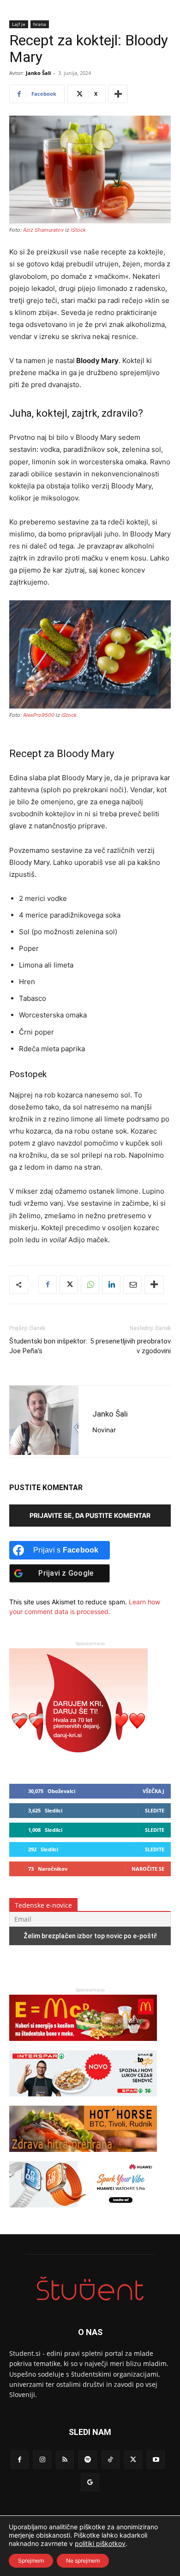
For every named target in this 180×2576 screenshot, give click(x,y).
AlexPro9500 (39, 715)
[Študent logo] (90, 2289)
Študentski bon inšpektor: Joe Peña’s (48, 1346)
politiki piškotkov (100, 2543)
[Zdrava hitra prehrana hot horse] (83, 2156)
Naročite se (148, 1869)
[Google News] (90, 2482)
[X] (69, 1285)
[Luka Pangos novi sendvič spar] (83, 2101)
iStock (78, 230)
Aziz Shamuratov (44, 230)
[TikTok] (111, 2460)
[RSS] (65, 2460)
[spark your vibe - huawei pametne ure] (83, 2212)
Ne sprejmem (83, 2561)
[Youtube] (156, 2460)
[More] (118, 94)
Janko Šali (38, 73)
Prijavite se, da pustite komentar (90, 1515)
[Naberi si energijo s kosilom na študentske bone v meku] (83, 2045)
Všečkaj (153, 1791)
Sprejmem (31, 2561)
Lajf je (19, 24)
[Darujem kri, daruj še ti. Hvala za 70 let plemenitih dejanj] (78, 1761)
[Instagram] (42, 2460)
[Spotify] (87, 2460)
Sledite (155, 1810)
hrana (40, 24)
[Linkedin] (111, 1285)
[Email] (132, 1285)
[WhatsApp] (90, 1285)
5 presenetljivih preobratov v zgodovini (130, 1346)
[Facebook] (48, 1285)
